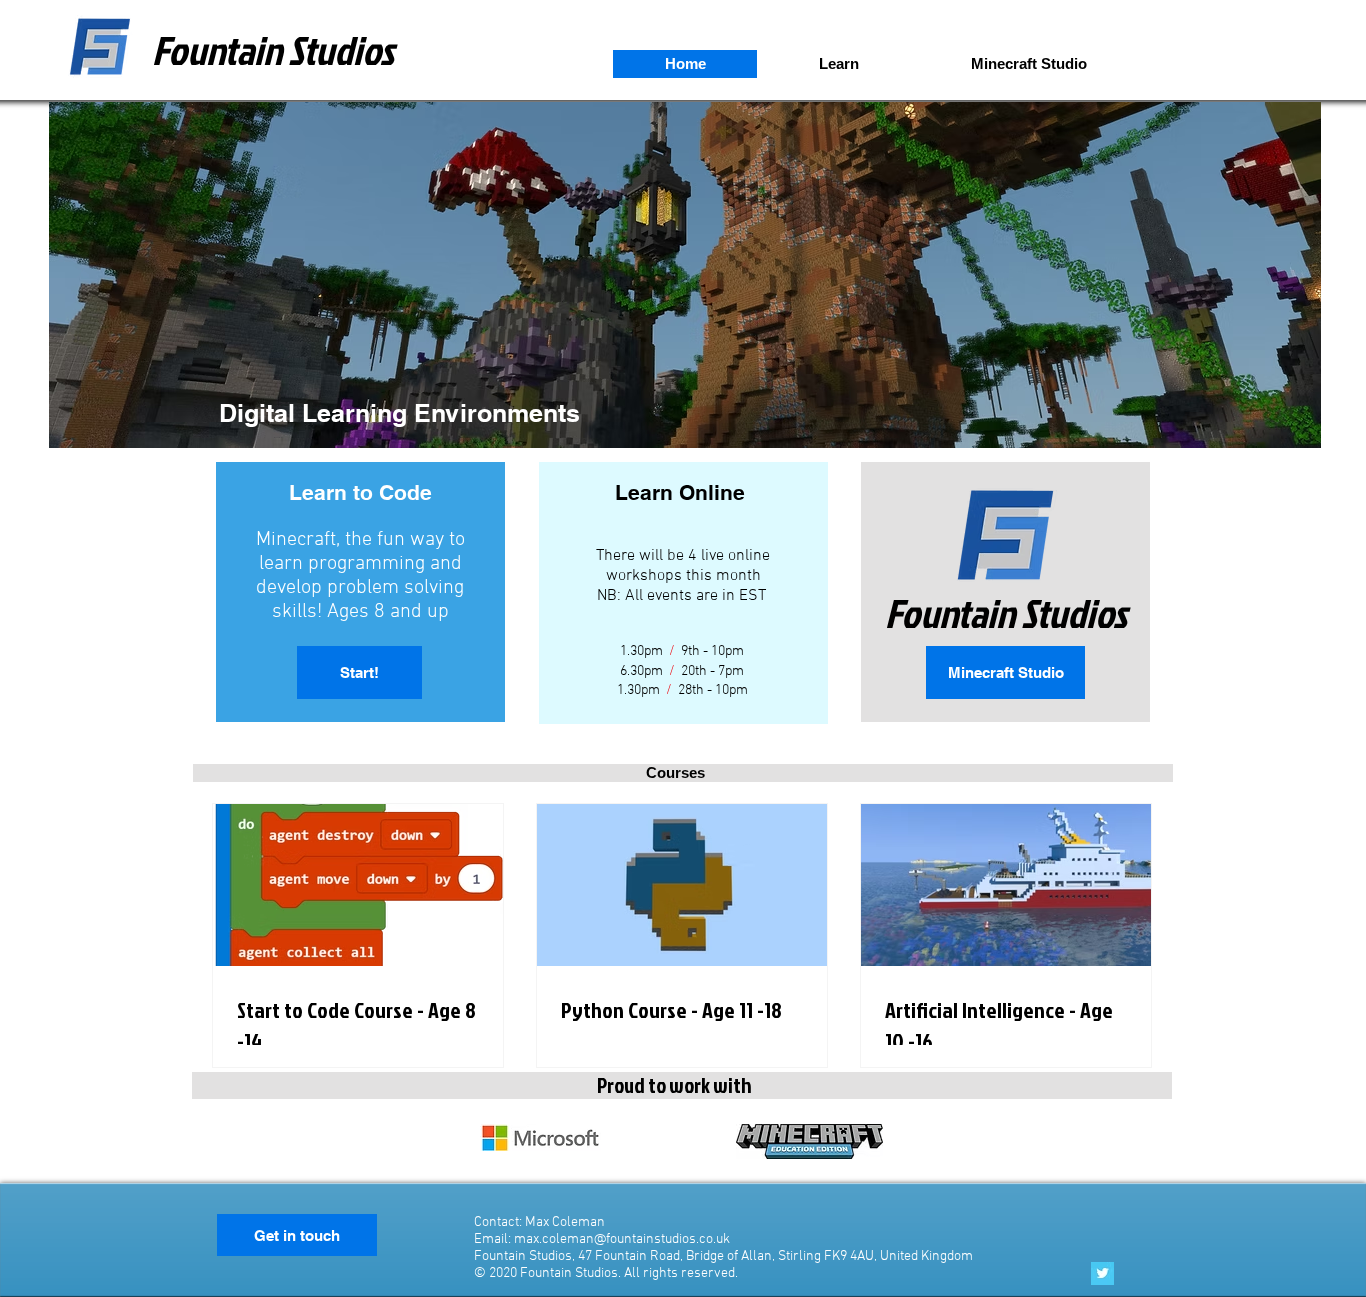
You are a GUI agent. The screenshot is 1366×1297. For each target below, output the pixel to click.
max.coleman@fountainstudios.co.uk (622, 1239)
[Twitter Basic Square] (1102, 1273)
